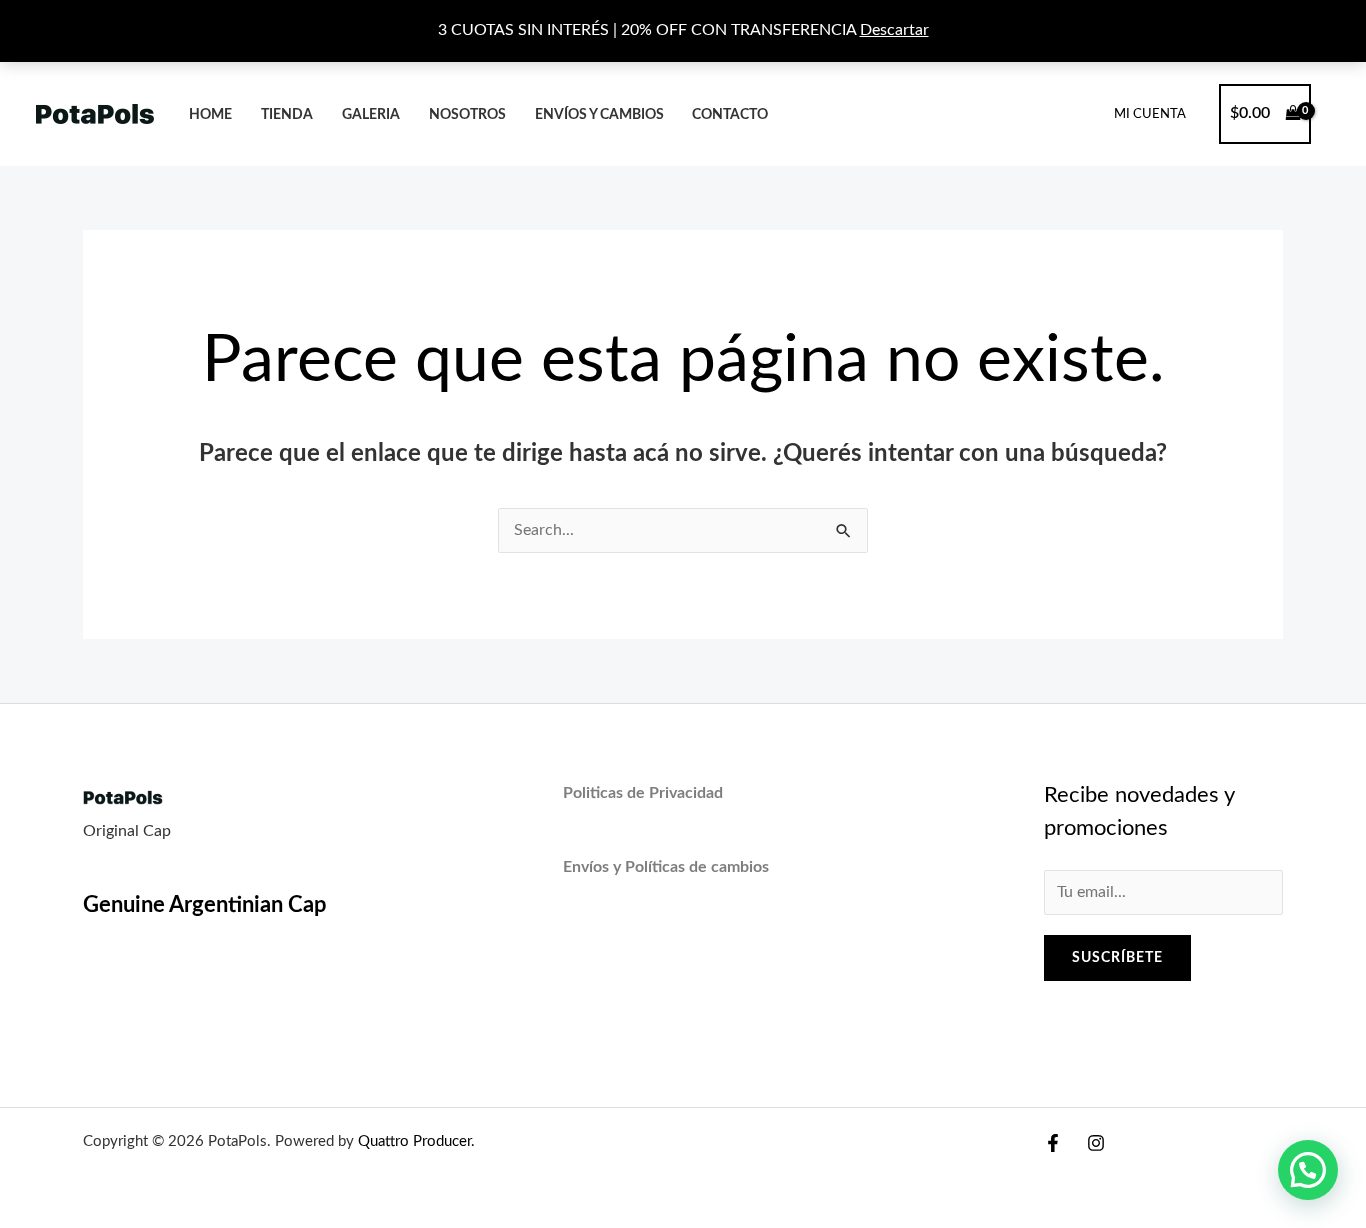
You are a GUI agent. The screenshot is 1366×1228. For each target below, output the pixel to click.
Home (210, 114)
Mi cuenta (1150, 114)
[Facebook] (1053, 1143)
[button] (1308, 1170)
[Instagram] (1096, 1143)
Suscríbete (1117, 958)
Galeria (371, 114)
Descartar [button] (894, 30)
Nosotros (467, 114)
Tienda (287, 114)
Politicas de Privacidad (643, 793)
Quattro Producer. (414, 1141)
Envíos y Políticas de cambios (666, 867)
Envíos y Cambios (599, 114)
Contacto (730, 114)
